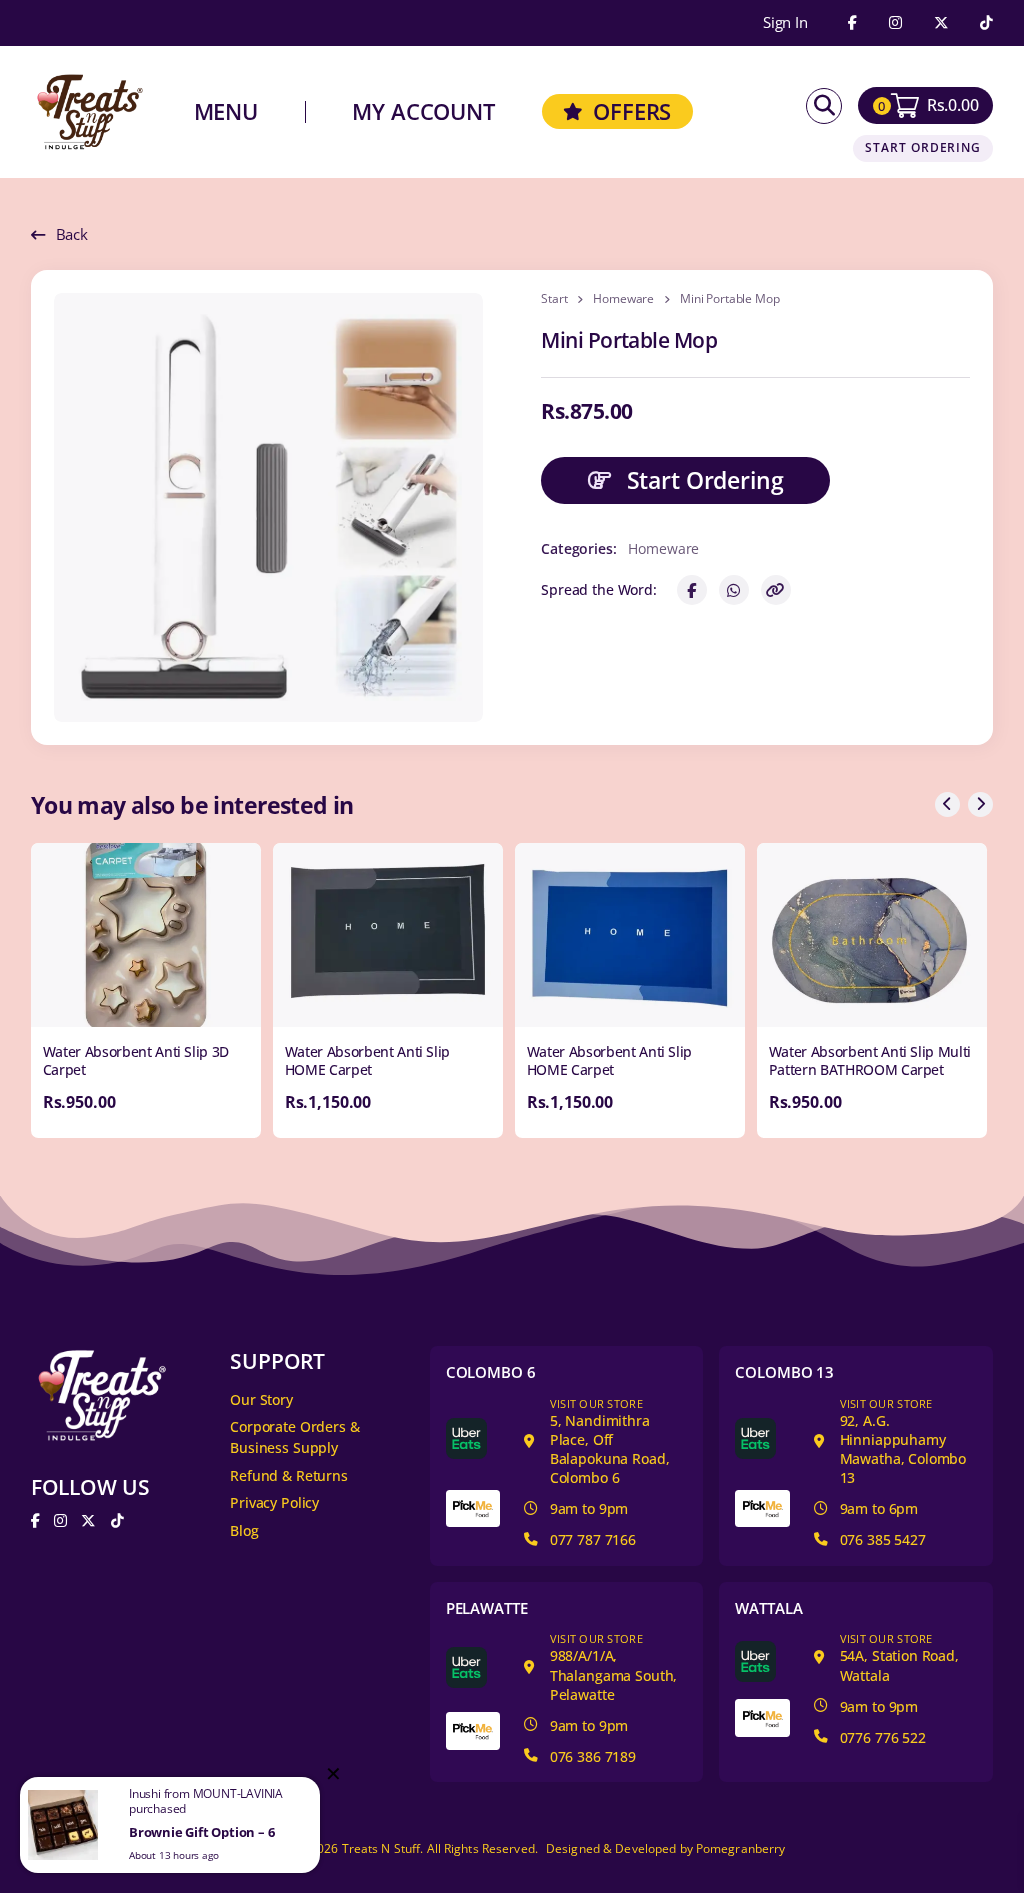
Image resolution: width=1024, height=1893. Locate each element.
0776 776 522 (883, 1737)
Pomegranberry (741, 1848)
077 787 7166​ (593, 1539)
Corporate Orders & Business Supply (294, 1436)
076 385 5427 (883, 1539)
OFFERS (632, 111)
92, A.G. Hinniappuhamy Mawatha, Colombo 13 (903, 1441)
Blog (244, 1530)
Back (72, 234)
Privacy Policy (274, 1502)
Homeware (623, 299)
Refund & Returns (289, 1475)
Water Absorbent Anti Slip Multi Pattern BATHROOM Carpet (870, 1060)
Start (554, 299)
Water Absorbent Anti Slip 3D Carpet (136, 1060)
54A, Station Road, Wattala (899, 1657)
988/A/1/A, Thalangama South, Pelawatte (614, 1667)
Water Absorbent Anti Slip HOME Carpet (367, 1060)
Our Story (261, 1399)
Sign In (785, 23)
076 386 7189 (593, 1756)
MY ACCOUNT (423, 112)
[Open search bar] (824, 106)
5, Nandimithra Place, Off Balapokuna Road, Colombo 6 (610, 1441)
